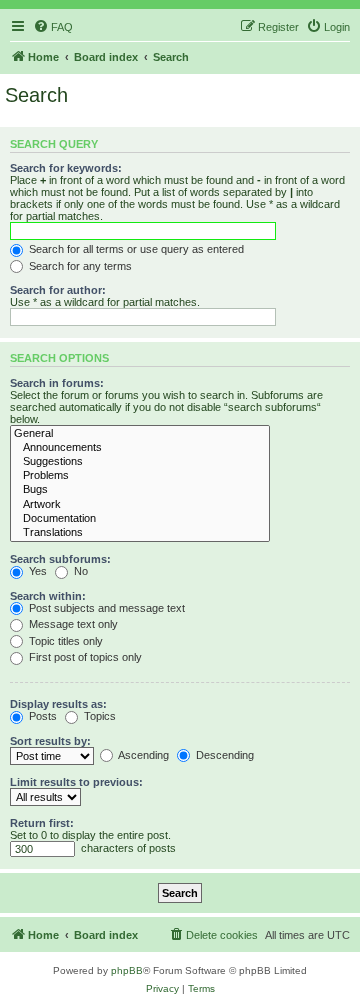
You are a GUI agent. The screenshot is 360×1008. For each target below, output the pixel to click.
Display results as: (58, 704)
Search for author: (58, 290)
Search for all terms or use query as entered (135, 249)
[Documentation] (140, 519)
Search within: (48, 596)
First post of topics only (84, 657)
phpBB (127, 970)
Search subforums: (60, 559)
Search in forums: (57, 383)
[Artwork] (140, 505)
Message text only (72, 624)
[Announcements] (140, 448)
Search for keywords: (66, 168)
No (79, 571)
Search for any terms (79, 266)
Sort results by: (50, 741)
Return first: (42, 823)
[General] (140, 434)
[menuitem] (53, 27)
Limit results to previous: (76, 782)
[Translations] (140, 533)
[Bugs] (140, 490)
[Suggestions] (140, 462)
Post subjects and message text (105, 608)
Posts (41, 716)
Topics (98, 716)
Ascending (142, 755)
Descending (223, 755)
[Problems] (140, 476)
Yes (36, 571)
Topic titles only (64, 641)
